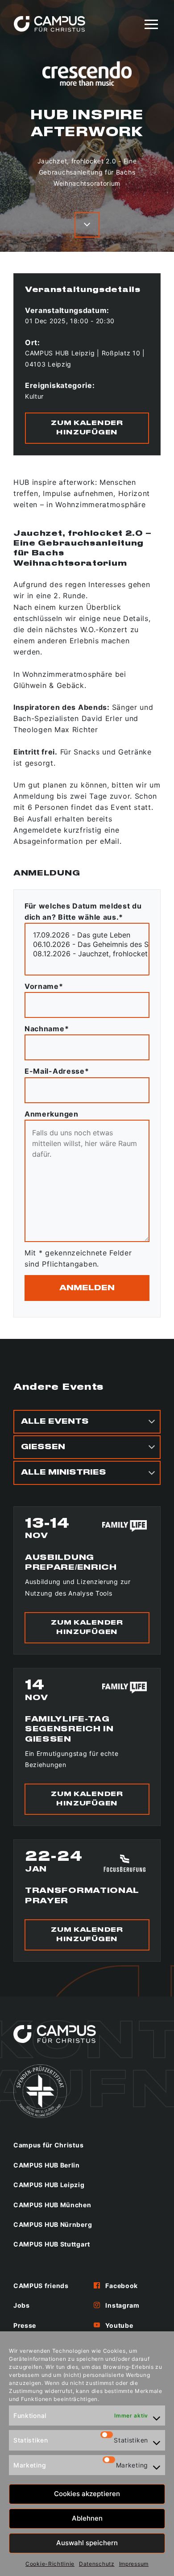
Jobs (22, 2305)
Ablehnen (87, 2518)
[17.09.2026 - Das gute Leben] (87, 935)
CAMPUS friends (41, 2286)
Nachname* (47, 1029)
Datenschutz (97, 2564)
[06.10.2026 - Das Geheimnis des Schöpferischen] (87, 944)
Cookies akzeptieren (87, 2494)
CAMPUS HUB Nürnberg (53, 2224)
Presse (25, 2325)
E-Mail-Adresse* (57, 1071)
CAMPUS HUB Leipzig (49, 2185)
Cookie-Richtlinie (50, 2564)
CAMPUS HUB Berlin (47, 2165)
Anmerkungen (52, 1114)
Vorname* (44, 986)
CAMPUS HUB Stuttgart (52, 2244)
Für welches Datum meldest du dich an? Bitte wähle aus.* (83, 911)
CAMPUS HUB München (52, 2205)
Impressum (134, 2564)
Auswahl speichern (87, 2543)
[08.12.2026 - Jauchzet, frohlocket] (87, 954)
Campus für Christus (48, 2145)
